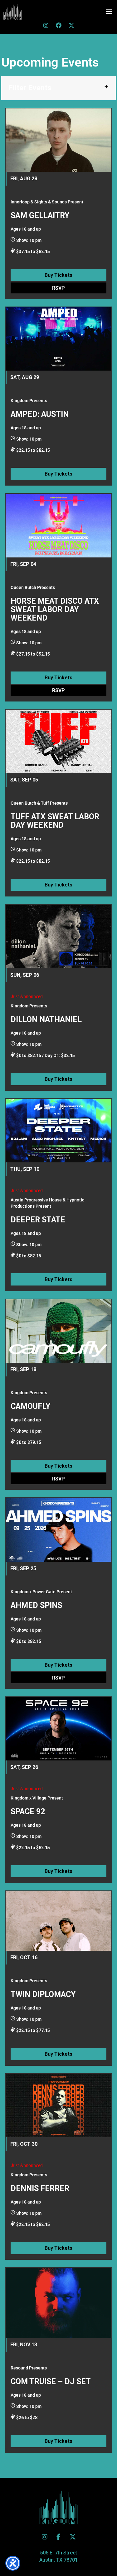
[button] (109, 11)
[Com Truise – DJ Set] (58, 2303)
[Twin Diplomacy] (58, 1921)
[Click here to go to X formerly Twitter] (71, 25)
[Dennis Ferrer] (58, 2106)
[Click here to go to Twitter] (45, 2537)
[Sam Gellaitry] (58, 140)
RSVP (58, 288)
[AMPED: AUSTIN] (58, 339)
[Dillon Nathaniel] (58, 936)
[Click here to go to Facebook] (59, 25)
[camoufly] (58, 1331)
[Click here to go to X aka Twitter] (73, 2537)
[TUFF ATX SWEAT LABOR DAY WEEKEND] (58, 741)
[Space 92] (58, 1729)
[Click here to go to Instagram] (46, 25)
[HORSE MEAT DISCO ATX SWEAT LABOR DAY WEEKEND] (58, 525)
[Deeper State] (58, 1131)
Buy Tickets (58, 275)
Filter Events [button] (30, 88)
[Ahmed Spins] (58, 1530)
